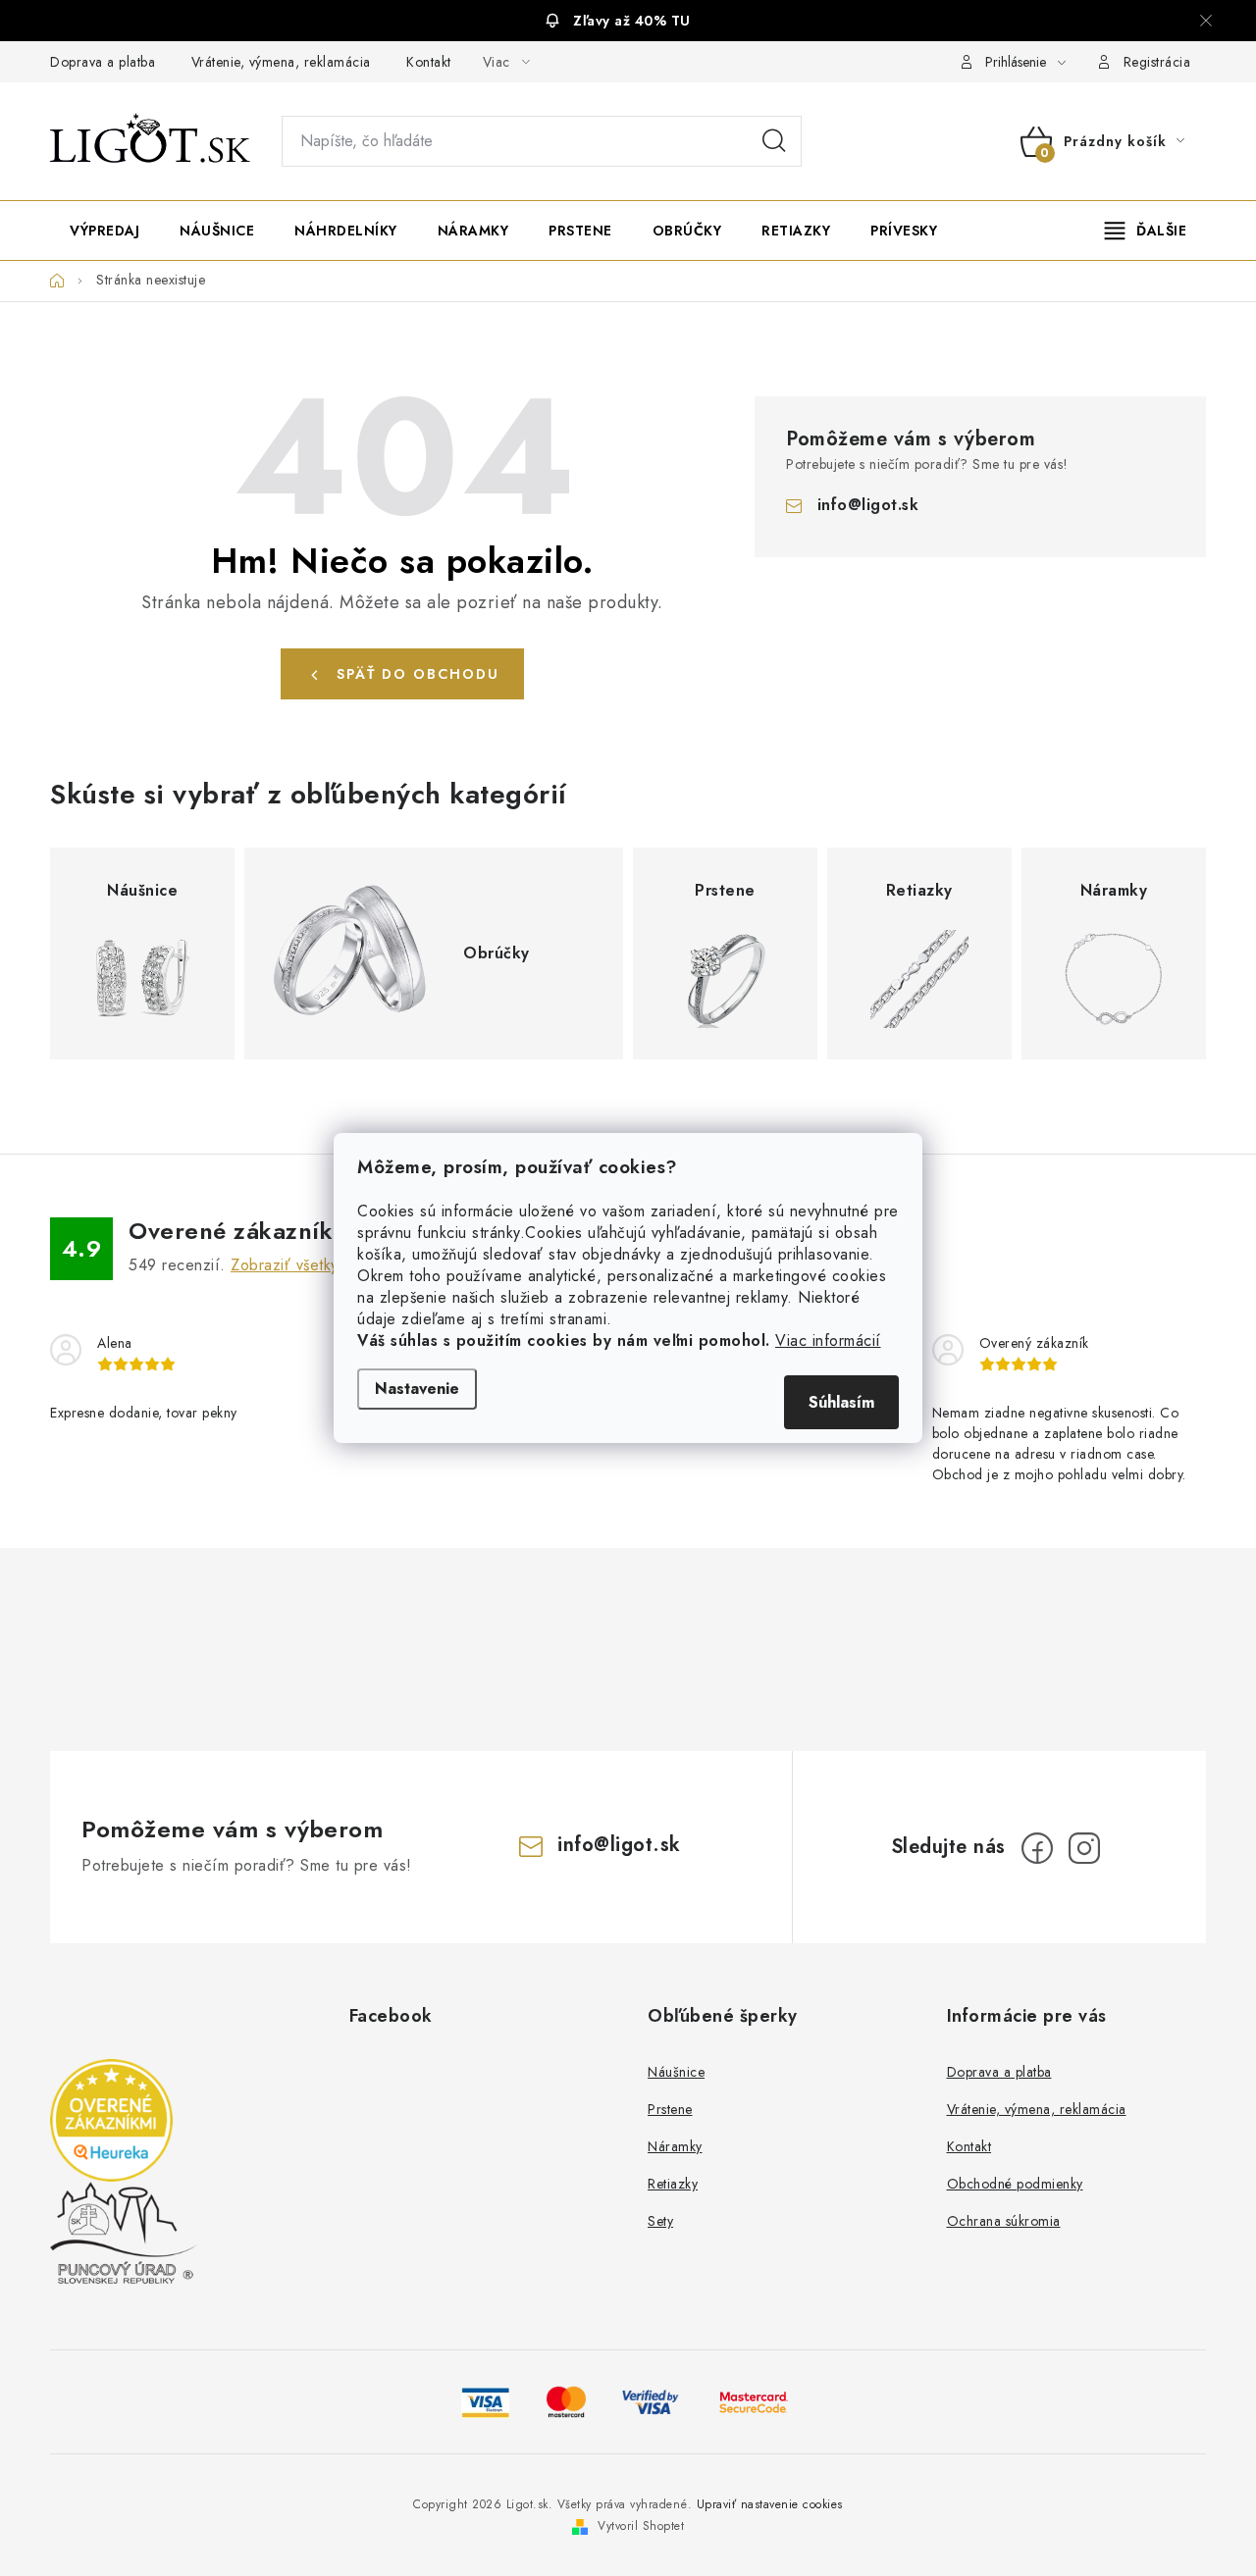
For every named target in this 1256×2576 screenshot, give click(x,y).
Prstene (670, 2109)
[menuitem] (105, 231)
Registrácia (1157, 62)
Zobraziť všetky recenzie (318, 1265)
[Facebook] (1037, 1848)
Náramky (675, 2146)
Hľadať (774, 141)
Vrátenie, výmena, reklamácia (281, 62)
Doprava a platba (103, 62)
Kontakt (429, 62)
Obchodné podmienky (1015, 2184)
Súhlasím (841, 1402)
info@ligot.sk (868, 505)
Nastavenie (417, 1389)
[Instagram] (1084, 1848)
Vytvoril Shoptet (641, 2526)
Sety (660, 2221)
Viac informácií (828, 1340)
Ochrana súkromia (1004, 2221)
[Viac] (1146, 231)
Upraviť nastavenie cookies (770, 2504)
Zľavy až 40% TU (632, 21)
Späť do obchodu (418, 674)
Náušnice (676, 2072)
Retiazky (673, 2184)
